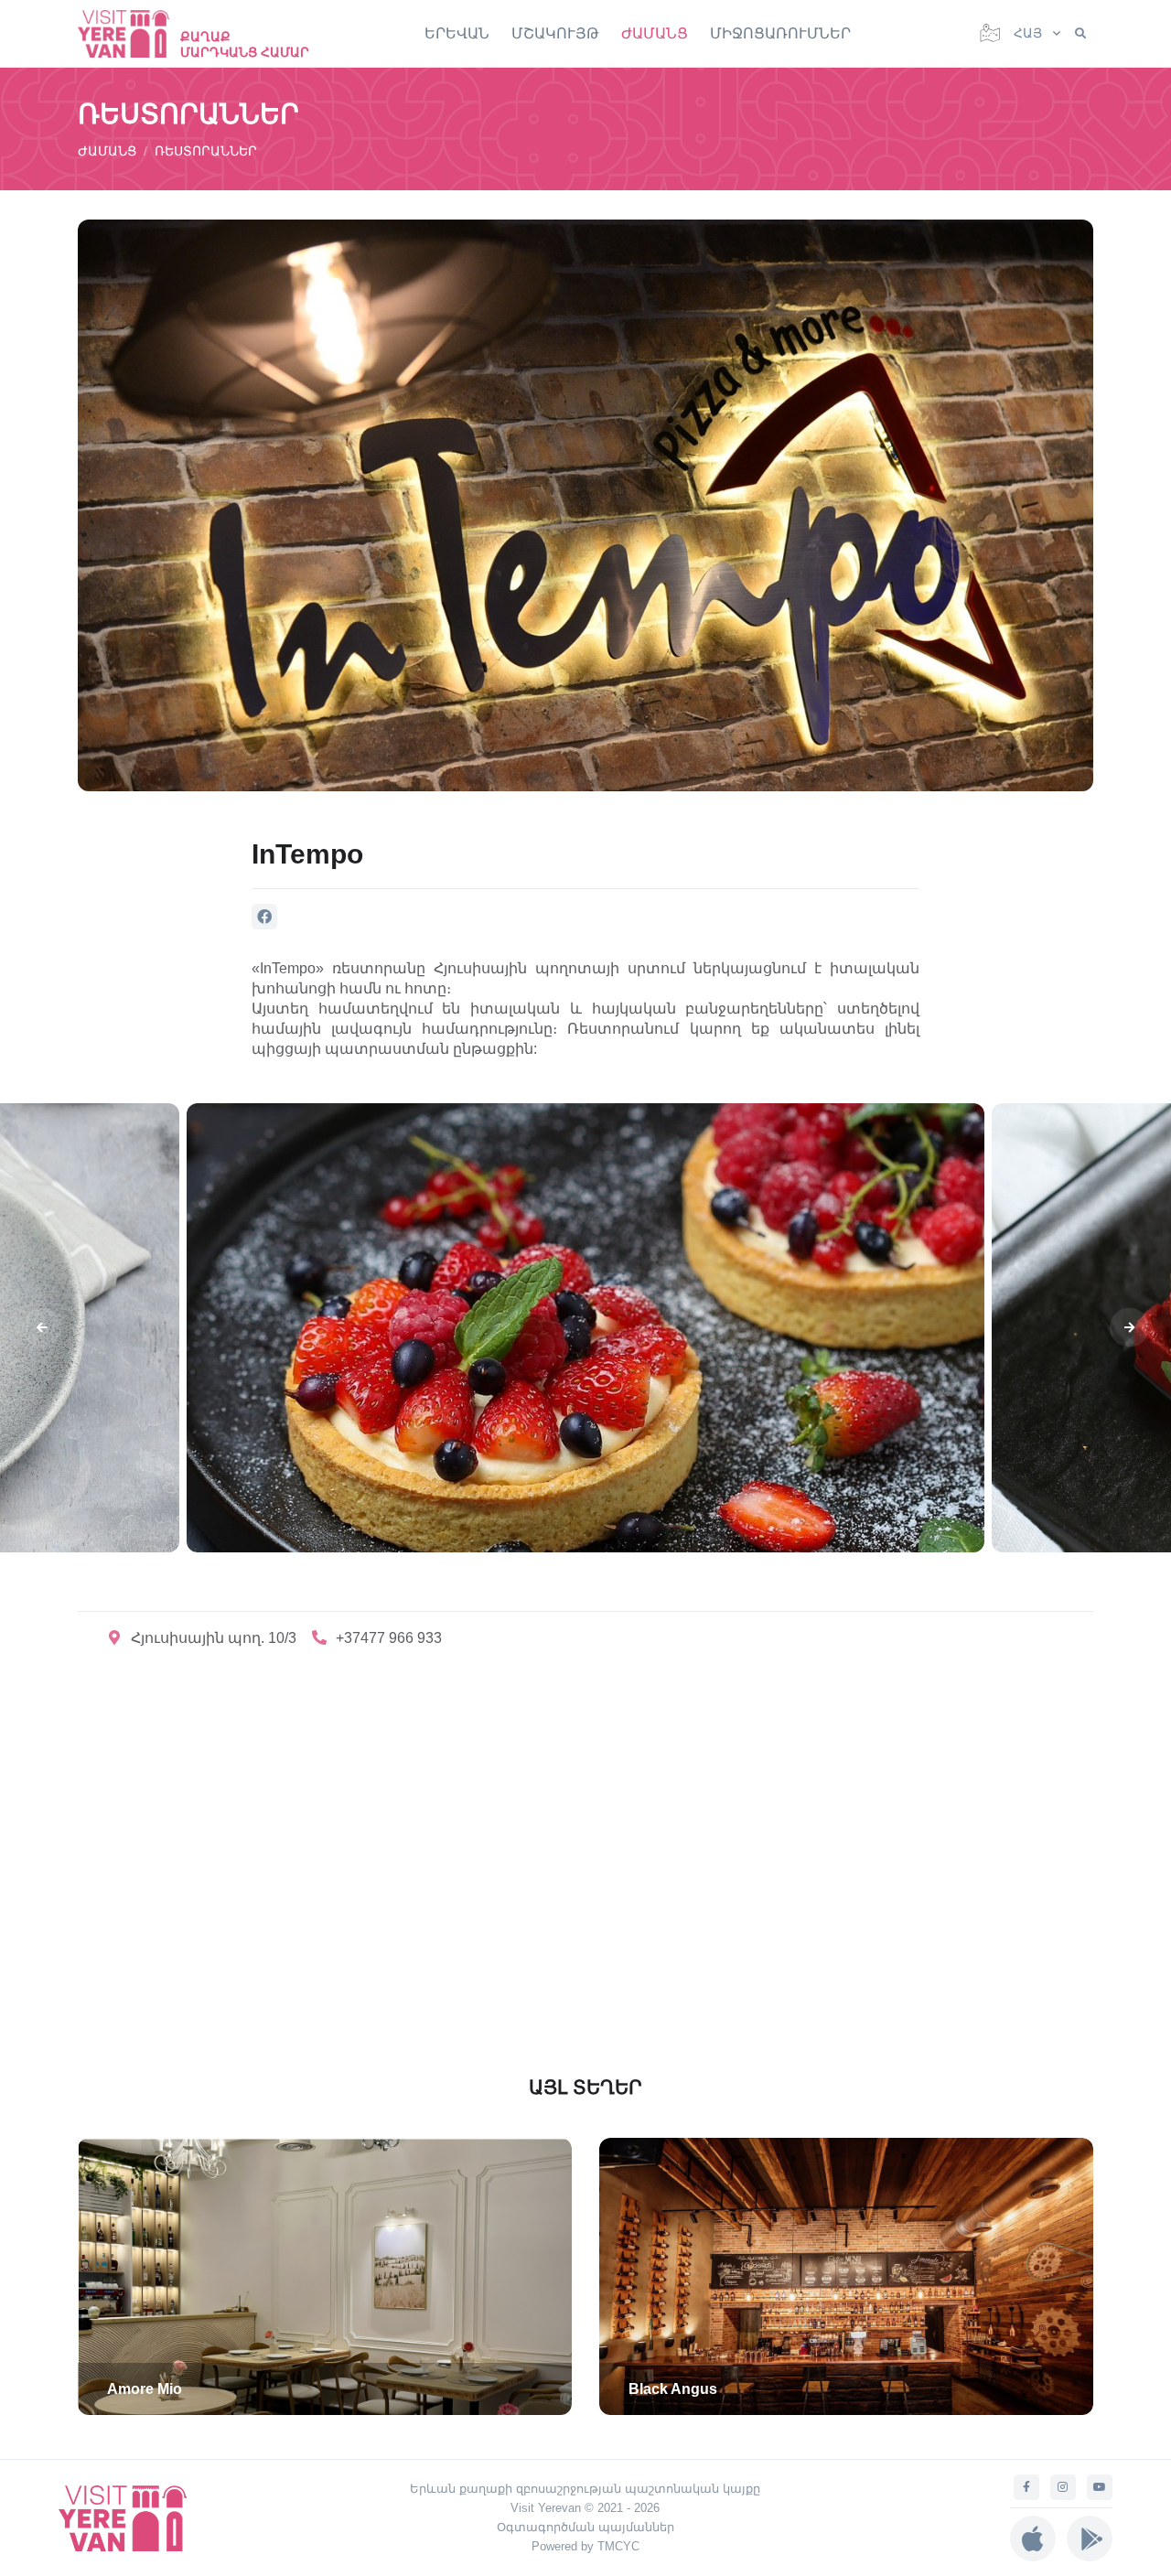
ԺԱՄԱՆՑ (655, 33)
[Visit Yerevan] (133, 33)
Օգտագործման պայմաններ (585, 2527)
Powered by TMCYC (585, 2546)
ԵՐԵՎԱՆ (457, 33)
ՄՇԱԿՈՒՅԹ (555, 33)
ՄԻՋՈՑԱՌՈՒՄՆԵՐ (780, 33)
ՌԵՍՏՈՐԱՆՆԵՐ (206, 151)
